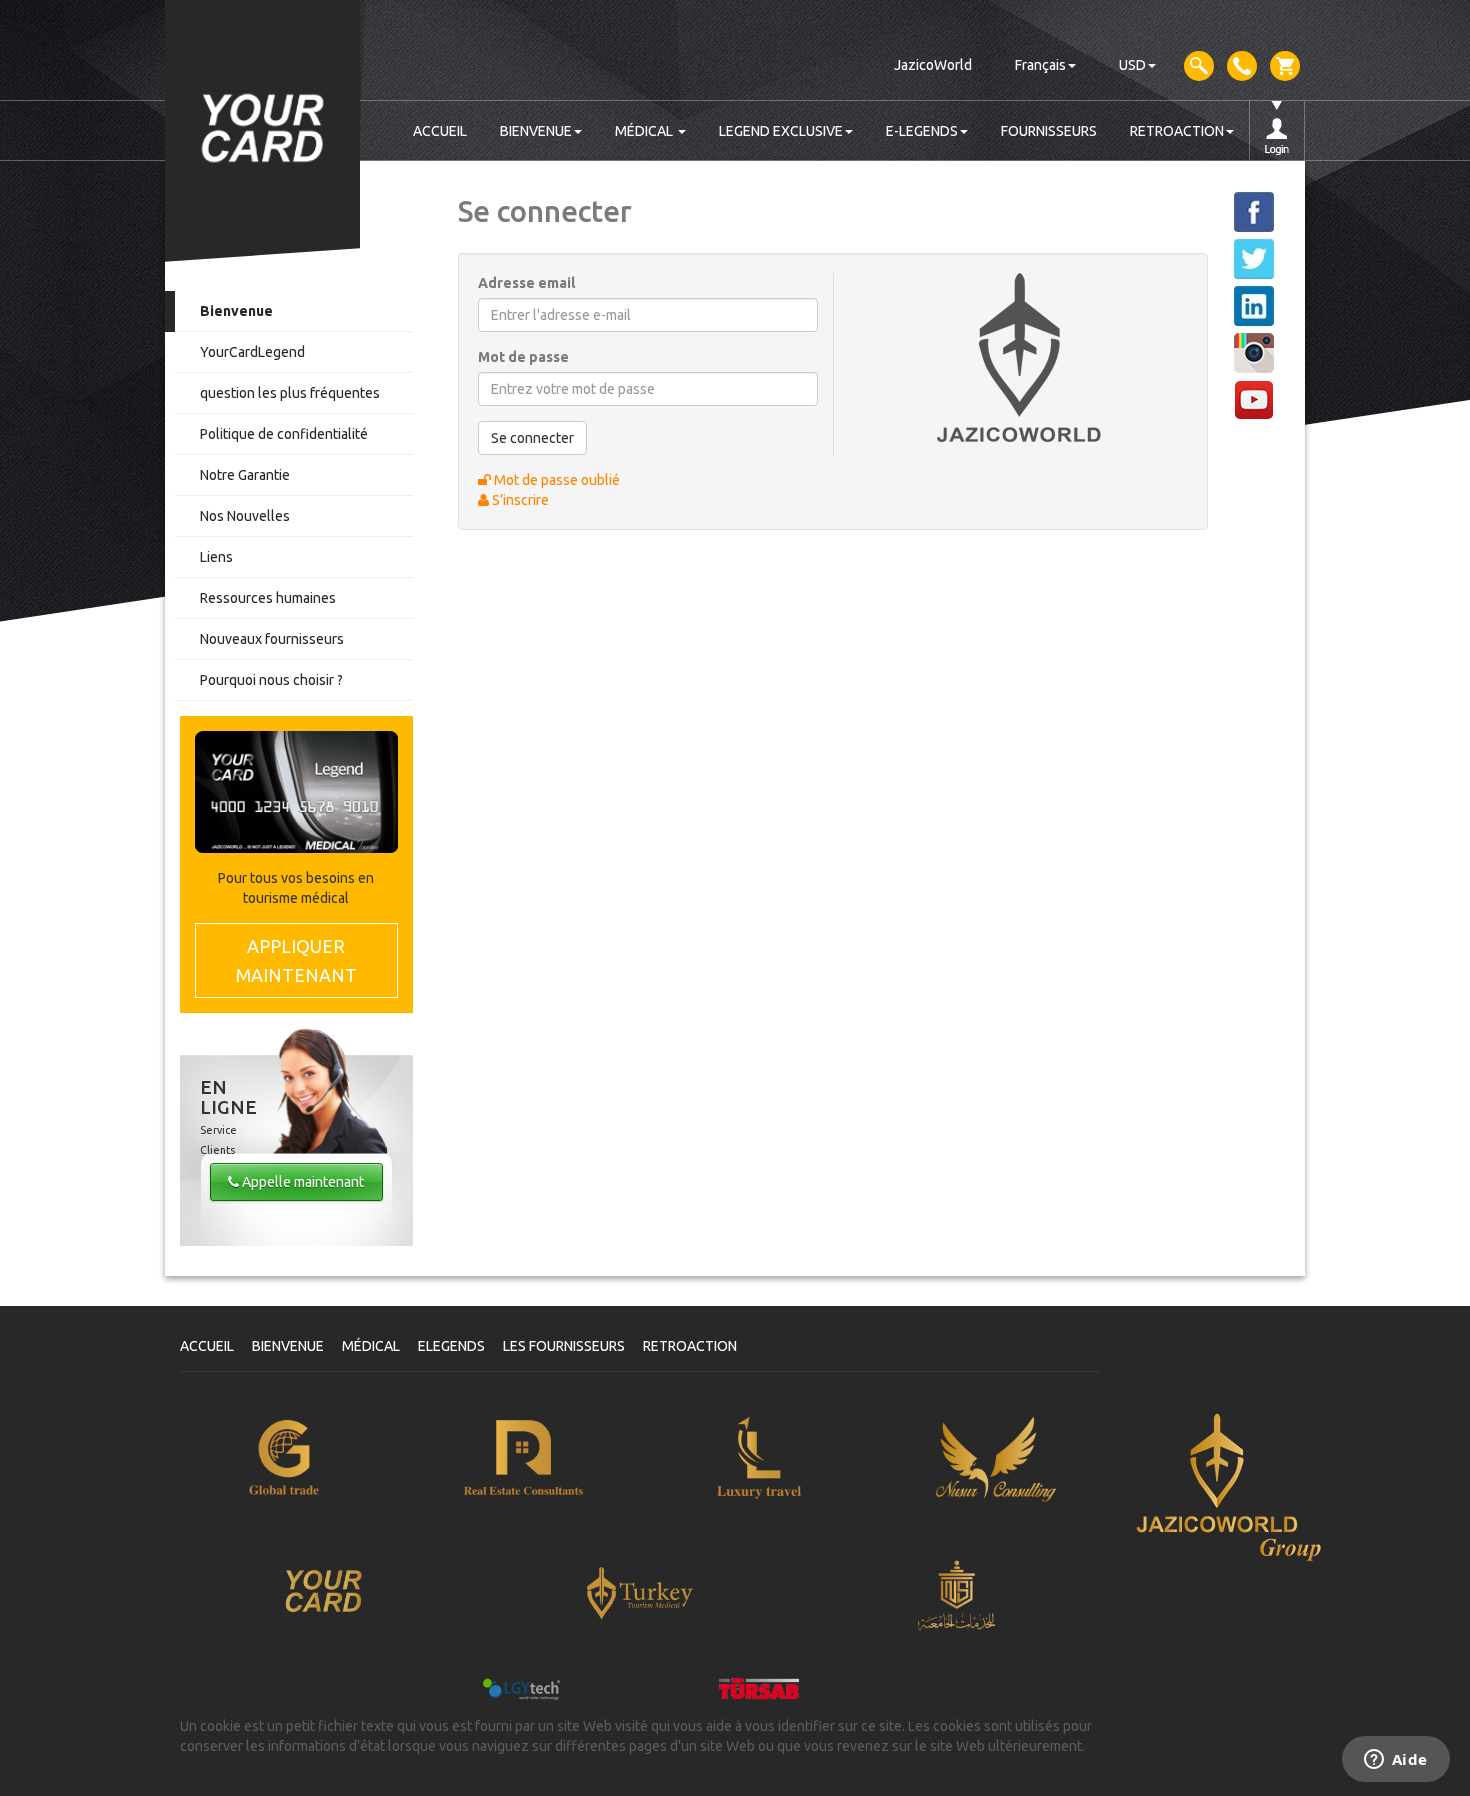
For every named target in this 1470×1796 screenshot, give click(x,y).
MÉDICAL (645, 131)
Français (1040, 65)
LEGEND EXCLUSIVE (781, 131)
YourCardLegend (252, 352)
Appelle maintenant (301, 1182)
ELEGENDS (451, 1346)
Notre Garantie (245, 475)
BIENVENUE (536, 131)
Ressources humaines (268, 598)
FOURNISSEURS (1049, 131)
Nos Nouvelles (245, 516)
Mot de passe (523, 357)
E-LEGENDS (922, 131)
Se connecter (532, 438)
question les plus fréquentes (290, 393)
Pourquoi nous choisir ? (271, 680)
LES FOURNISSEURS (564, 1346)
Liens (216, 557)
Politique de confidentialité (284, 434)
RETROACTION (1177, 131)
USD (1132, 65)
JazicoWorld (933, 65)
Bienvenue (236, 311)
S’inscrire (519, 500)
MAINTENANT (296, 960)
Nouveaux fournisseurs (272, 639)
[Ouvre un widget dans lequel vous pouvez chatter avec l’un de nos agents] (1395, 1761)
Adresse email (526, 283)
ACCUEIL (440, 131)
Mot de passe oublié (555, 480)
